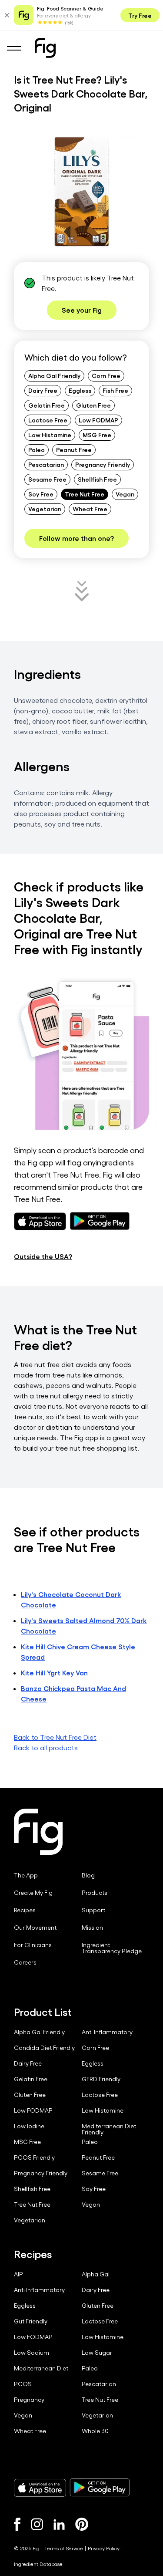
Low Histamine (50, 435)
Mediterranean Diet (41, 2368)
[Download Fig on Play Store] (100, 2488)
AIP (18, 2274)
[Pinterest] (82, 2524)
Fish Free (115, 390)
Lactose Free (48, 420)
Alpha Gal (96, 2274)
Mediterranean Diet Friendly (109, 2129)
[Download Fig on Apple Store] (40, 2488)
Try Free (140, 15)
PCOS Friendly (34, 2157)
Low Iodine (29, 2126)
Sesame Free (47, 479)
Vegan (125, 494)
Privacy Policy (104, 2548)
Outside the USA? (43, 1256)
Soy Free (41, 494)
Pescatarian (46, 464)
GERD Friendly (101, 2079)
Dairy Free (43, 390)
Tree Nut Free (85, 494)
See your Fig (82, 310)
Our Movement (35, 1928)
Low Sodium (32, 2353)
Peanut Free (74, 449)
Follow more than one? (77, 538)
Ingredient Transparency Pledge (112, 1948)
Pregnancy (29, 2400)
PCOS (23, 2384)
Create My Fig (33, 1893)
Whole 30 (95, 2431)
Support (93, 1910)
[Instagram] (37, 2524)
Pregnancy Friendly (103, 464)
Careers (25, 1962)
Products (95, 1893)
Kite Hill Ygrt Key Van (54, 1673)
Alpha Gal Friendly (54, 375)
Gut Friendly (31, 2321)
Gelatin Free (47, 405)
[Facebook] (17, 2524)
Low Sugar (97, 2353)
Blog (88, 1875)
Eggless (80, 390)
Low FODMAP (98, 420)
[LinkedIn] (59, 2524)
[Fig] (45, 48)
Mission (92, 1928)
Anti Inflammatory (107, 2032)
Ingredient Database (38, 2564)
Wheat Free (90, 509)
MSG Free (97, 435)
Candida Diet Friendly (44, 2048)
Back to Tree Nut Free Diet (55, 1737)
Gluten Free (93, 405)
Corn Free (106, 375)
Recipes (25, 1910)
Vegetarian (45, 509)
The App (26, 1875)
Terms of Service (64, 2548)
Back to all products (46, 1747)
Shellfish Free (97, 479)
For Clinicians (33, 1945)
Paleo (37, 449)
